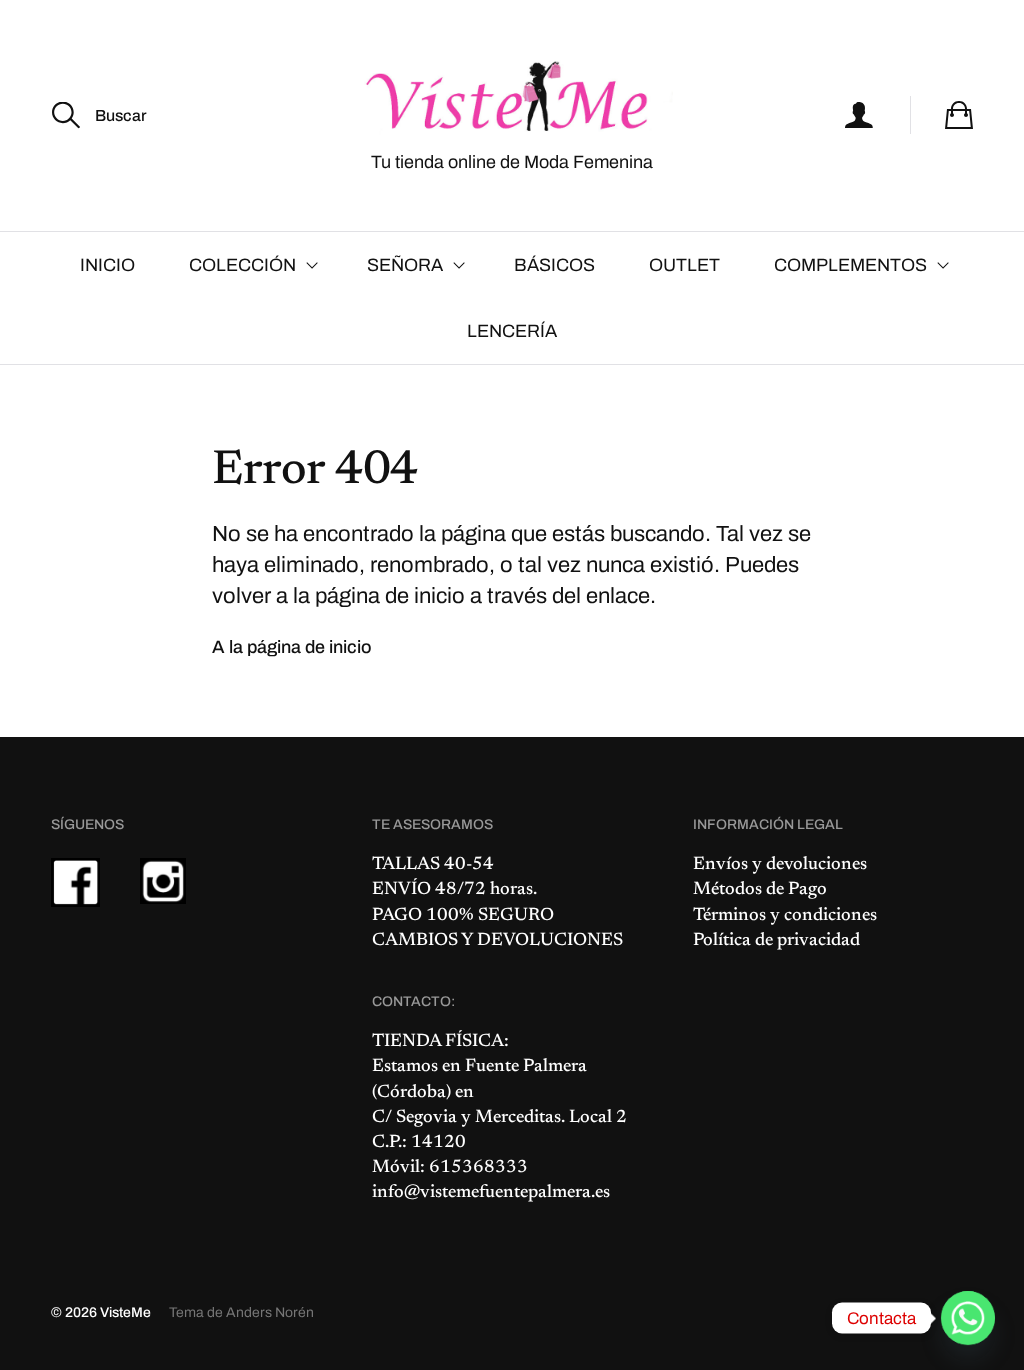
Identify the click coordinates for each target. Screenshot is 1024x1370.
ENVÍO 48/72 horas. (454, 890)
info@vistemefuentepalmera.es (491, 1193)
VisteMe (125, 1312)
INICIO (107, 265)
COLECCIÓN (242, 265)
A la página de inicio (292, 647)
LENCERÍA (512, 331)
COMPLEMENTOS (850, 265)
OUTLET (684, 265)
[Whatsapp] (968, 1318)
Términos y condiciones (785, 916)
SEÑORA (405, 265)
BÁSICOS (554, 265)
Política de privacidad (776, 941)
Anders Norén (270, 1312)
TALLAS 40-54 (433, 865)
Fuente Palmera (526, 1067)
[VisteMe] (512, 97)
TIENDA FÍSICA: (440, 1042)
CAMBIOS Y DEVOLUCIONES (497, 941)
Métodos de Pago (760, 890)
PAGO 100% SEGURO (463, 916)
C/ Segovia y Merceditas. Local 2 (499, 1118)
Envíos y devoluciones (780, 865)
